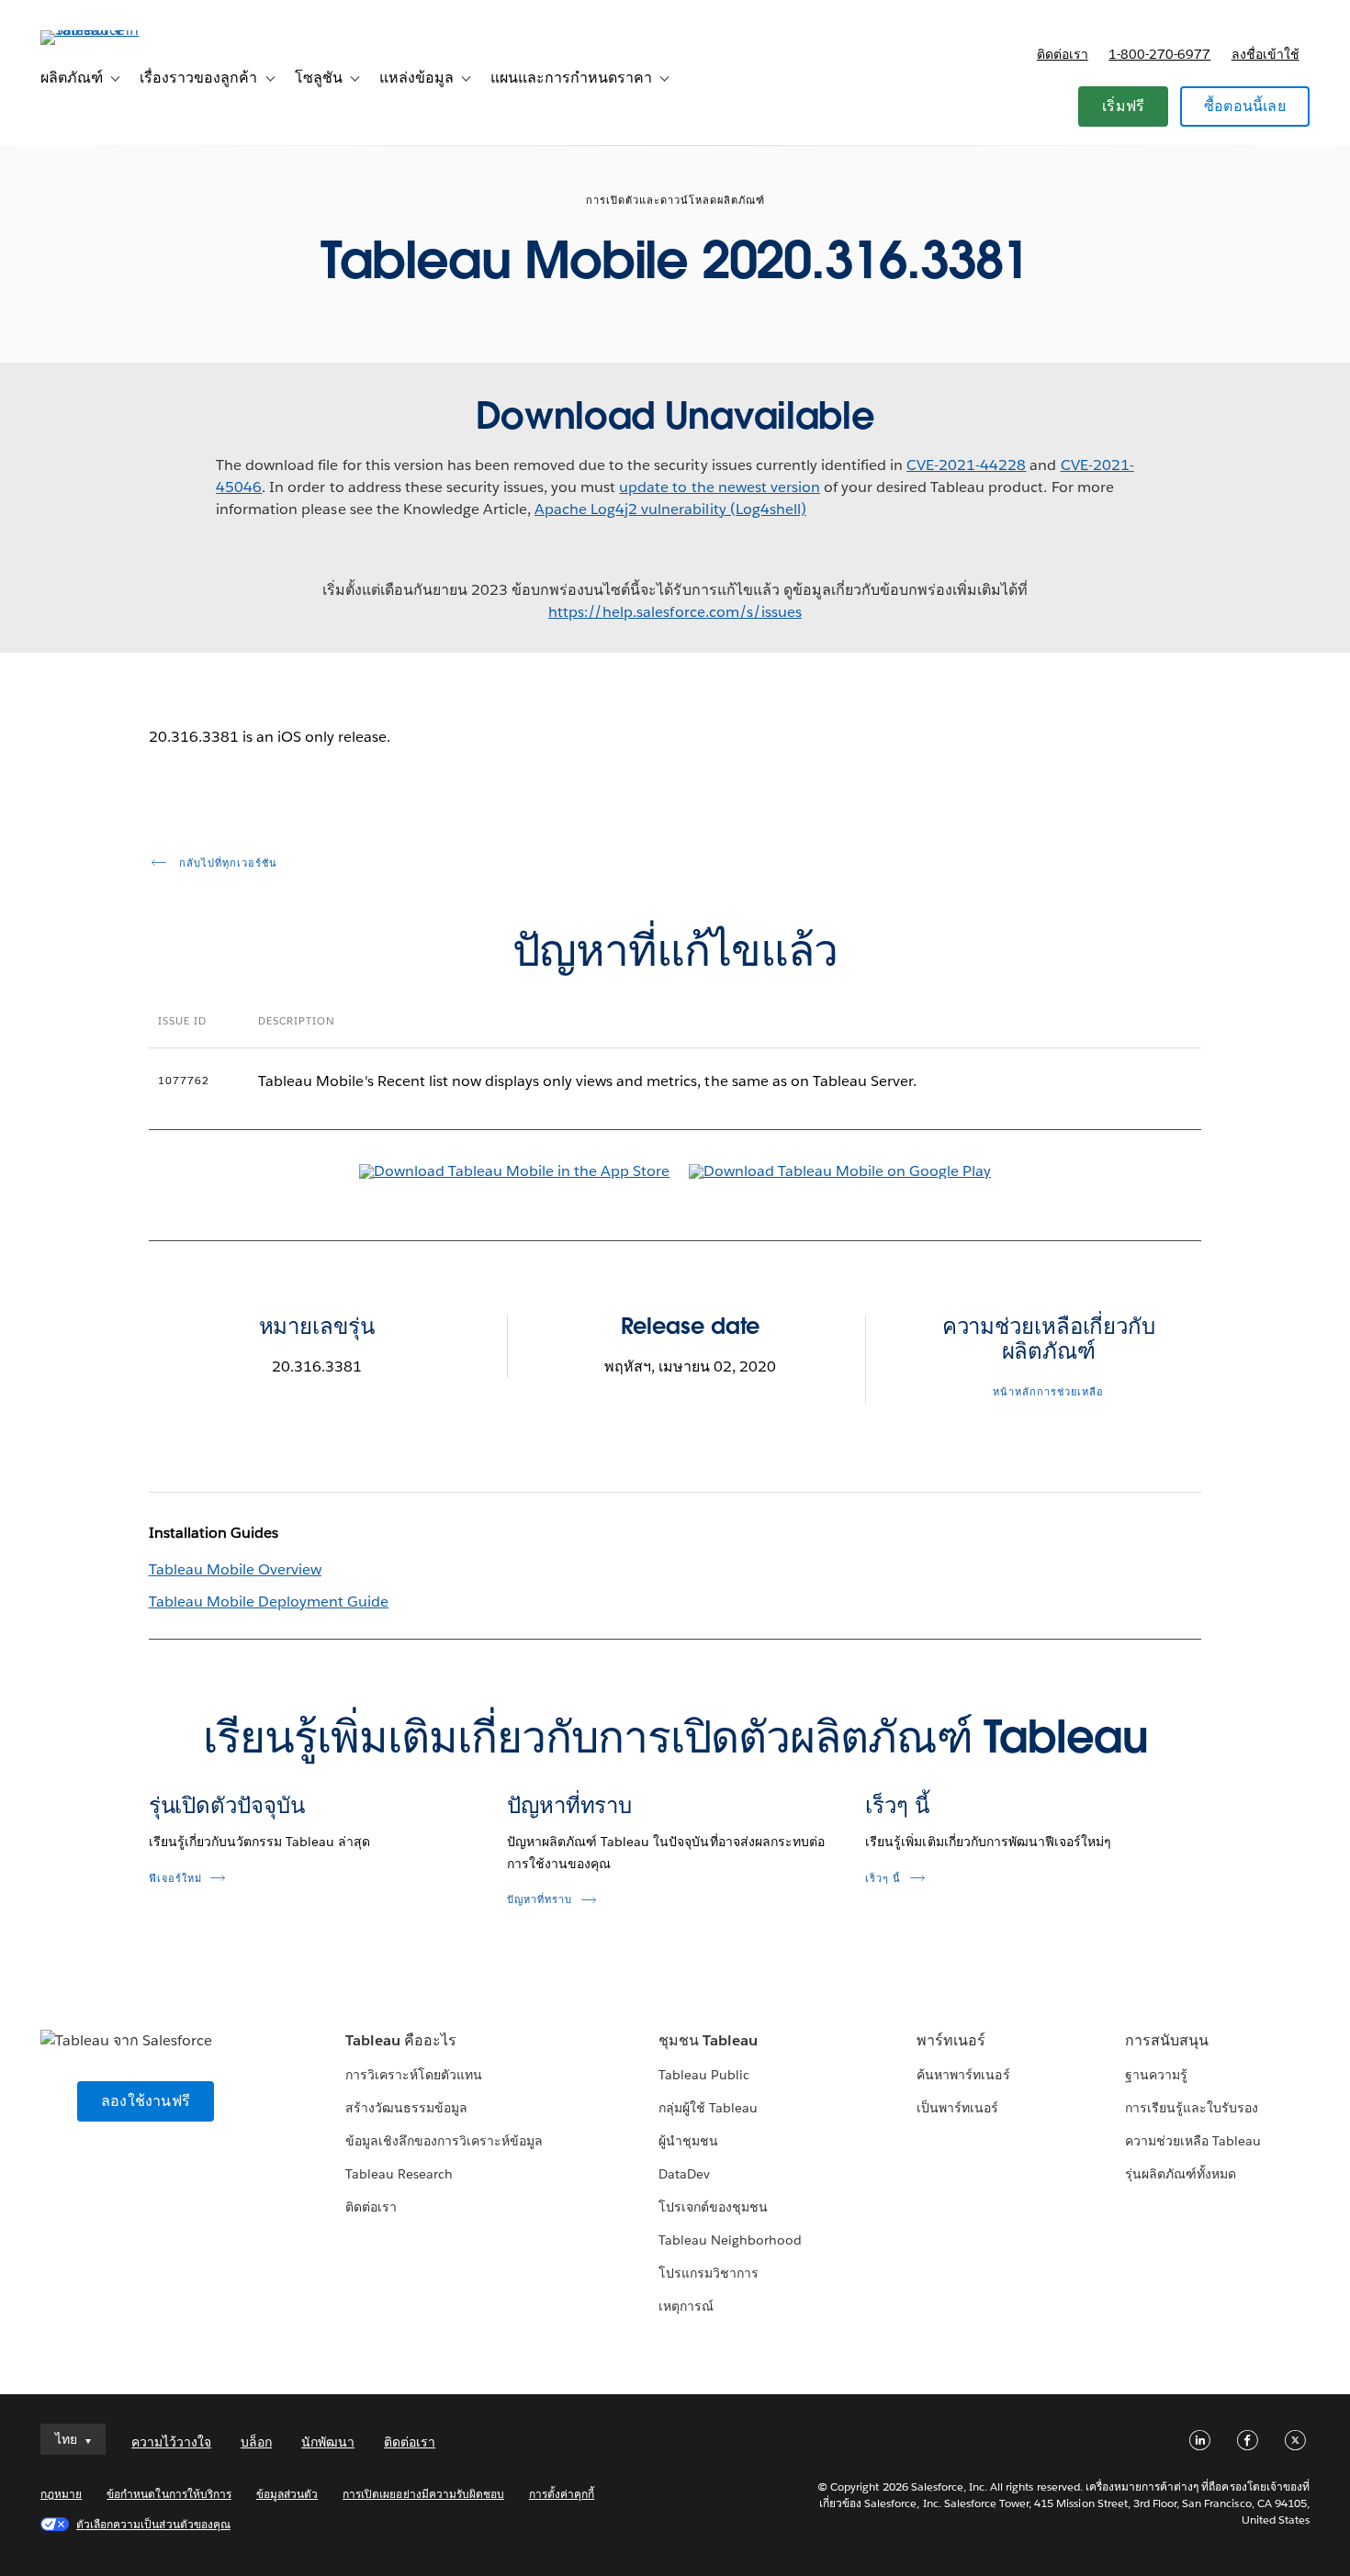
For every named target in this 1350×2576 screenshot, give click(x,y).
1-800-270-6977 (1159, 54)
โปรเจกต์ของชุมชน (713, 2207)
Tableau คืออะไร (401, 2040)
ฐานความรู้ (1156, 2075)
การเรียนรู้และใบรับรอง (1192, 2108)
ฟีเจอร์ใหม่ (175, 1879)
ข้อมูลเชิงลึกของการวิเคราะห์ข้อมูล (444, 2141)
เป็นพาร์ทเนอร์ (957, 2108)
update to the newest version (720, 487)
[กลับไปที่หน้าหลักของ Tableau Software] (109, 30)
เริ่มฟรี (1123, 106)
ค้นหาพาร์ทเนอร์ (963, 2075)
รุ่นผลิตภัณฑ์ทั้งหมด (1181, 2174)
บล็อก (256, 2442)
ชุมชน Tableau (708, 2040)
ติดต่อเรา (1063, 54)
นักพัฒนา (328, 2442)
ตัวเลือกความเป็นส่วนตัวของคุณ (153, 2524)
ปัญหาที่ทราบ (569, 1805)
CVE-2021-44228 (966, 465)
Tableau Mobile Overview (235, 1569)
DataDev (684, 2174)
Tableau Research (399, 2174)
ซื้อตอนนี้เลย (1245, 106)
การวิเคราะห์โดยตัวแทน (414, 2075)
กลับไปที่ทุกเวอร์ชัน (226, 863)
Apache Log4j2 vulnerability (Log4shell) (670, 509)
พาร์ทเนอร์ (951, 2040)
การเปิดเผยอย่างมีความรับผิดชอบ (423, 2494)
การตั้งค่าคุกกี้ (562, 2494)
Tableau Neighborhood (730, 2240)
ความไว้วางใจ (171, 2442)
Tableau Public (704, 2075)
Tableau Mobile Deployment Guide (269, 1602)
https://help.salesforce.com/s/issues (675, 612)
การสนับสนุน (1167, 2040)
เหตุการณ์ (686, 2306)
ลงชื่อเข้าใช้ (1266, 54)
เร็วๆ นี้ (897, 1805)
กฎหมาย (61, 2494)
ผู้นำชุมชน (688, 2141)
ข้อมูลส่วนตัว (287, 2494)
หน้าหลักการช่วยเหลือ (1048, 1392)
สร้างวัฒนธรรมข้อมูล (406, 2108)
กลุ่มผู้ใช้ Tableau (708, 2108)
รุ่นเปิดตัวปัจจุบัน (227, 1805)
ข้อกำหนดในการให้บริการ (169, 2494)
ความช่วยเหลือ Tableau (1193, 2141)
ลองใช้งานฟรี (146, 2101)
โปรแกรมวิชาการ (709, 2273)
